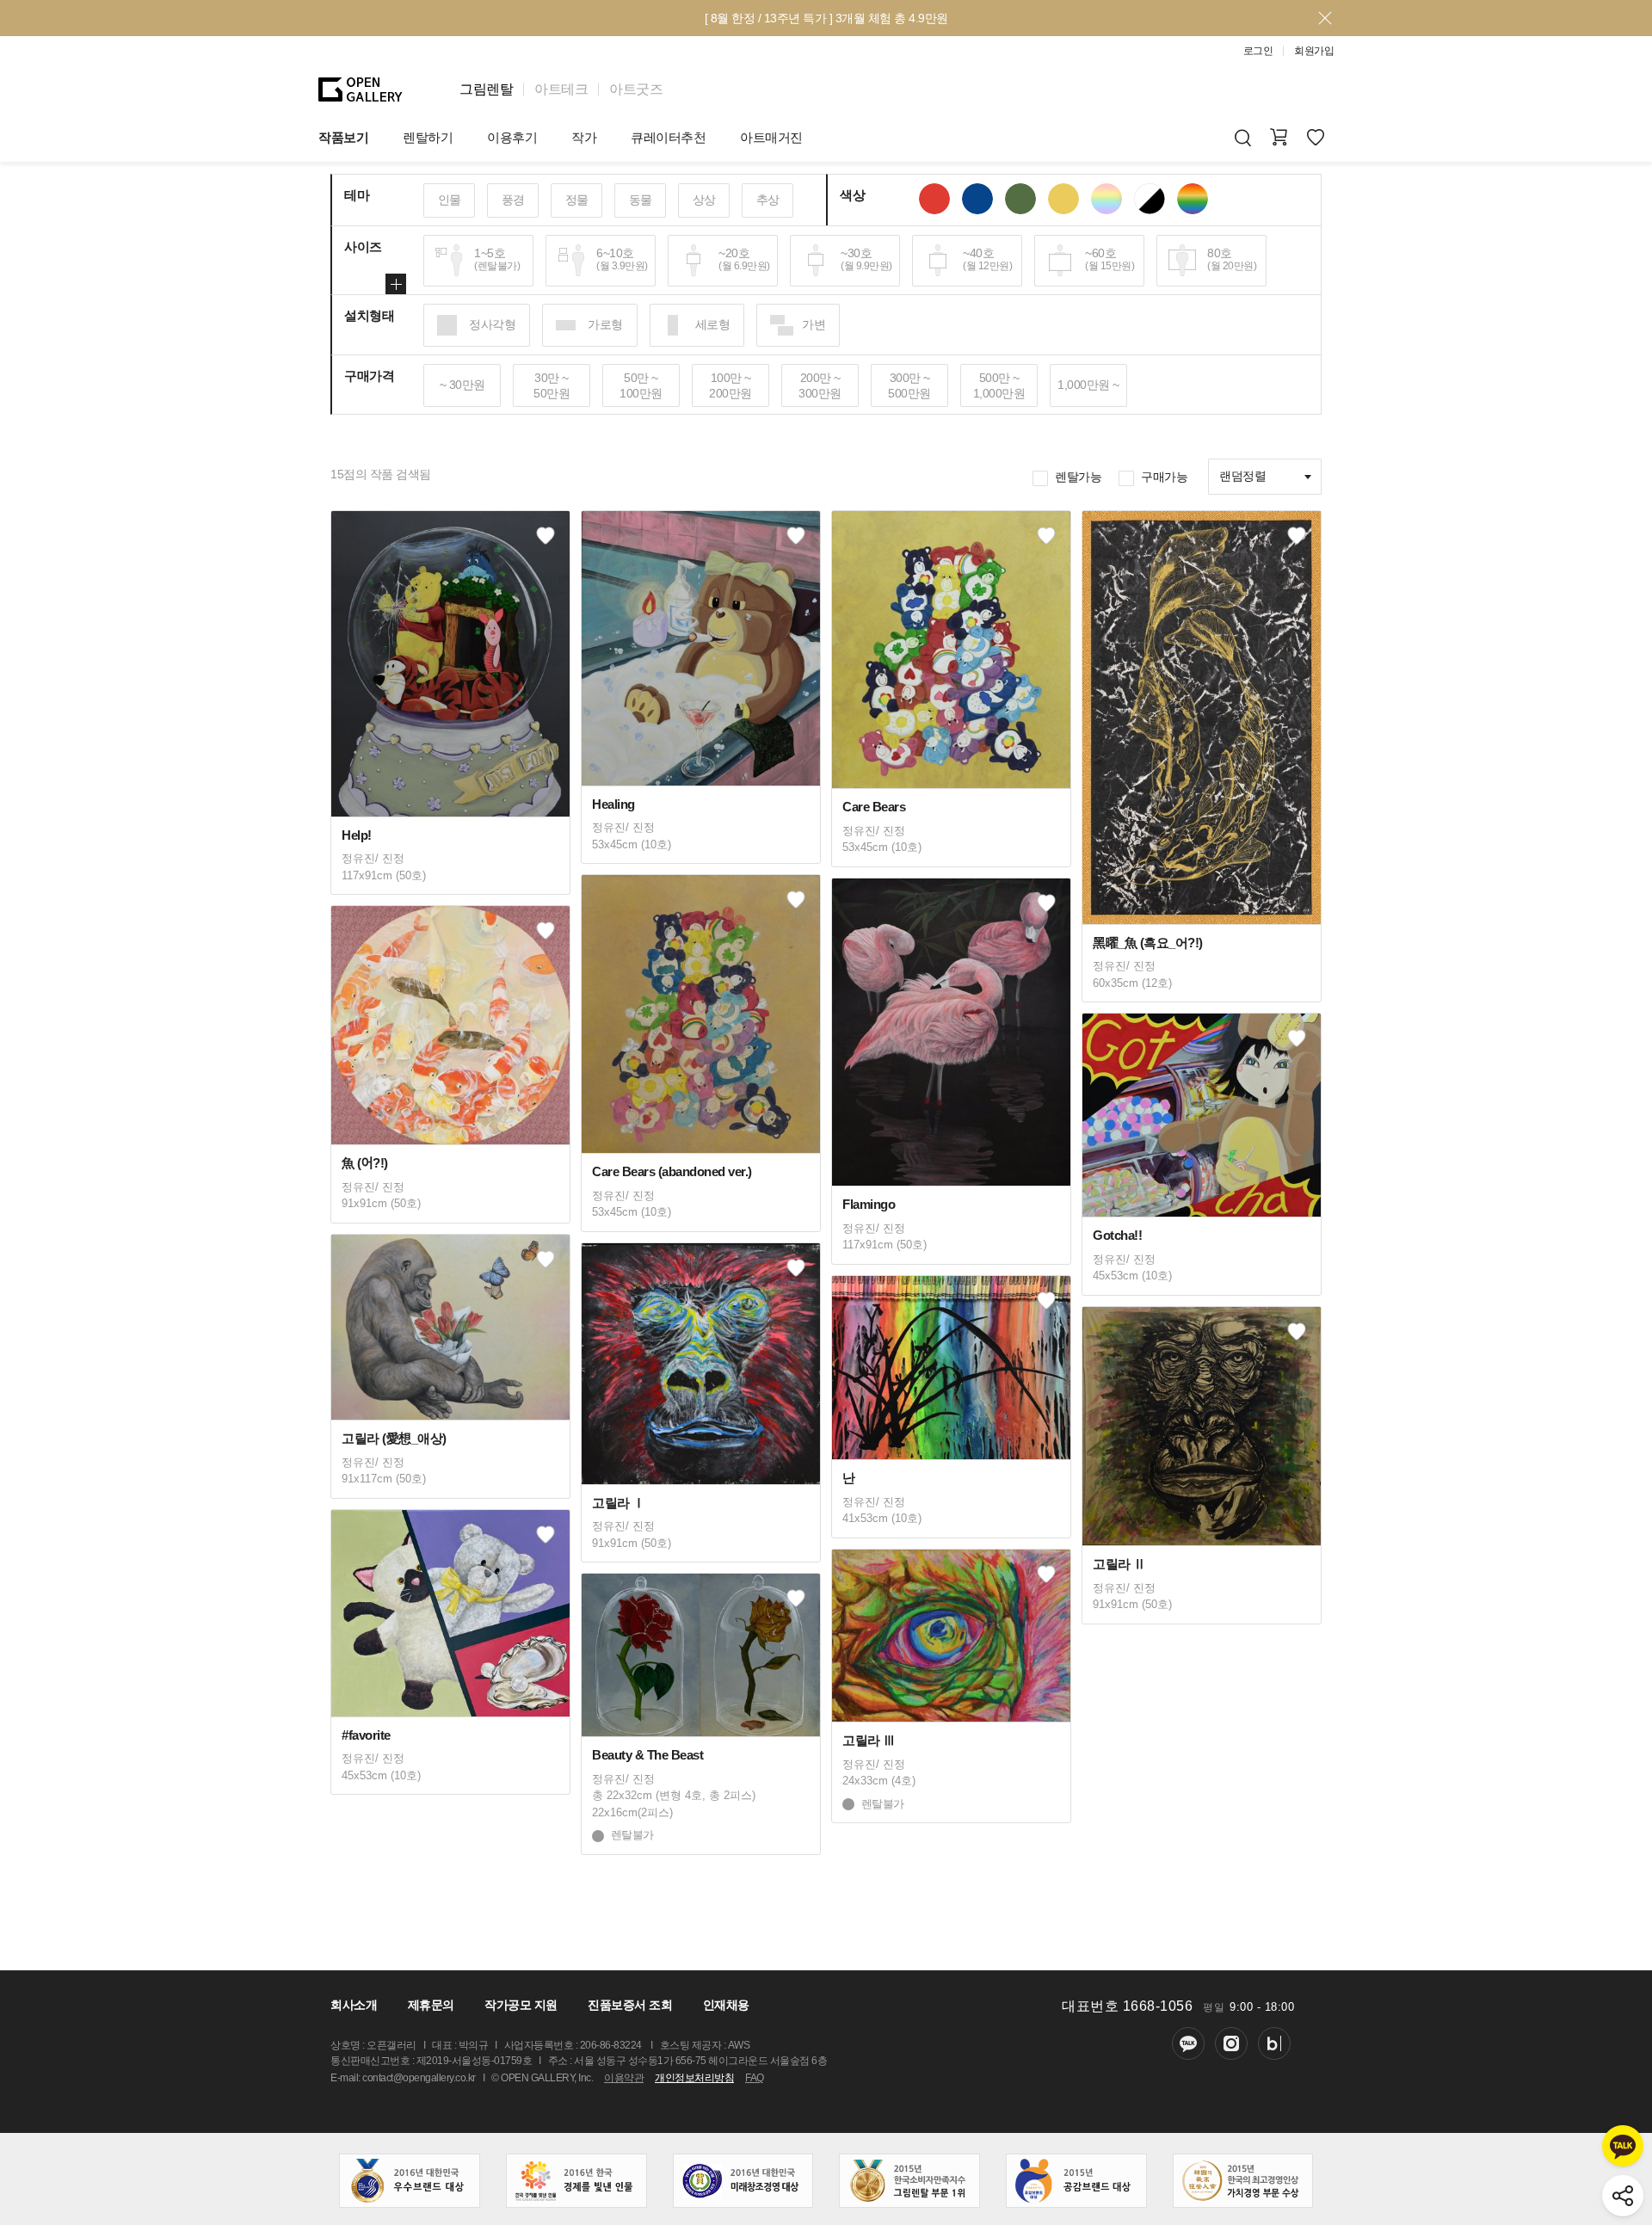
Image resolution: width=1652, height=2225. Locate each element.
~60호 (1110, 259)
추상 (768, 200)
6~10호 (622, 259)
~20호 (744, 259)
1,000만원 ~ (1088, 385)
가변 (814, 324)
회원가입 (1314, 51)
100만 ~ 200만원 (730, 385)
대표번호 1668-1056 (1127, 2006)
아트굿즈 (636, 89)
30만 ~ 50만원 (552, 385)
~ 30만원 (462, 385)
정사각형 (492, 324)
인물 (450, 200)
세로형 (713, 324)
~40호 (987, 259)
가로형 (605, 324)
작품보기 (343, 137)
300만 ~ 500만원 (909, 385)
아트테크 (561, 89)
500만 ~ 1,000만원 (999, 385)
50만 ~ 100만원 (641, 385)
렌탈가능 (1078, 477)
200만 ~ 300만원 (820, 385)
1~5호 (497, 259)
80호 (1232, 259)
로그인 (1258, 51)
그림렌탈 (486, 89)
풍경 (513, 200)
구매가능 (1164, 477)
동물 (641, 200)
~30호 (866, 259)
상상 (704, 200)
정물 (577, 200)
